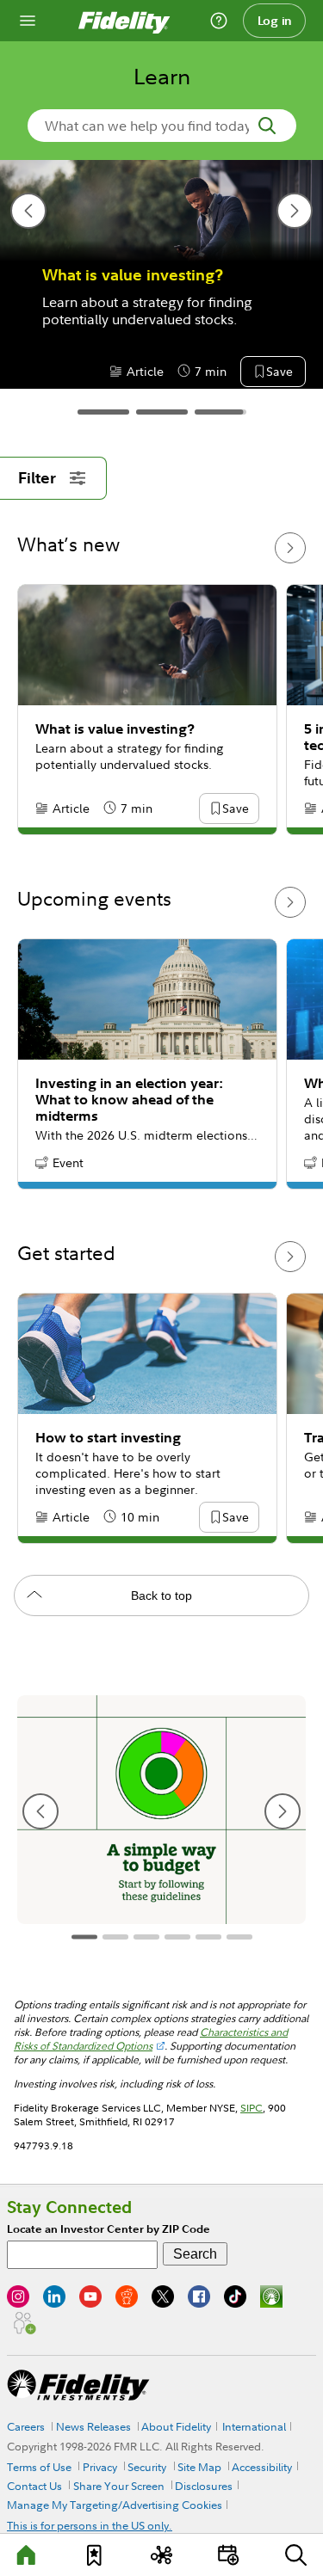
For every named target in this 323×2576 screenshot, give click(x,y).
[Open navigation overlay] (28, 21)
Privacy (100, 2467)
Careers (26, 2426)
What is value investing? (115, 729)
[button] (169, 372)
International (254, 2426)
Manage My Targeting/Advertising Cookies (115, 2505)
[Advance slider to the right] (290, 548)
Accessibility (262, 2467)
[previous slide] (28, 211)
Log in (275, 21)
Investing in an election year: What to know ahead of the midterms (129, 1100)
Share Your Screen (119, 2486)
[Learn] (28, 2555)
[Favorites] (95, 2555)
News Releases (93, 2426)
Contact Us (34, 2486)
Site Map (199, 2467)
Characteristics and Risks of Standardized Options (151, 2039)
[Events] (228, 2555)
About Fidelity (176, 2426)
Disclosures (204, 2486)
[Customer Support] (219, 21)
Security (147, 2467)
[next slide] (295, 211)
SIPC (252, 2108)
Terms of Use (39, 2467)
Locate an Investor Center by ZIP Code (109, 2229)
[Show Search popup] (295, 2555)
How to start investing (108, 1438)
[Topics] (161, 2555)
